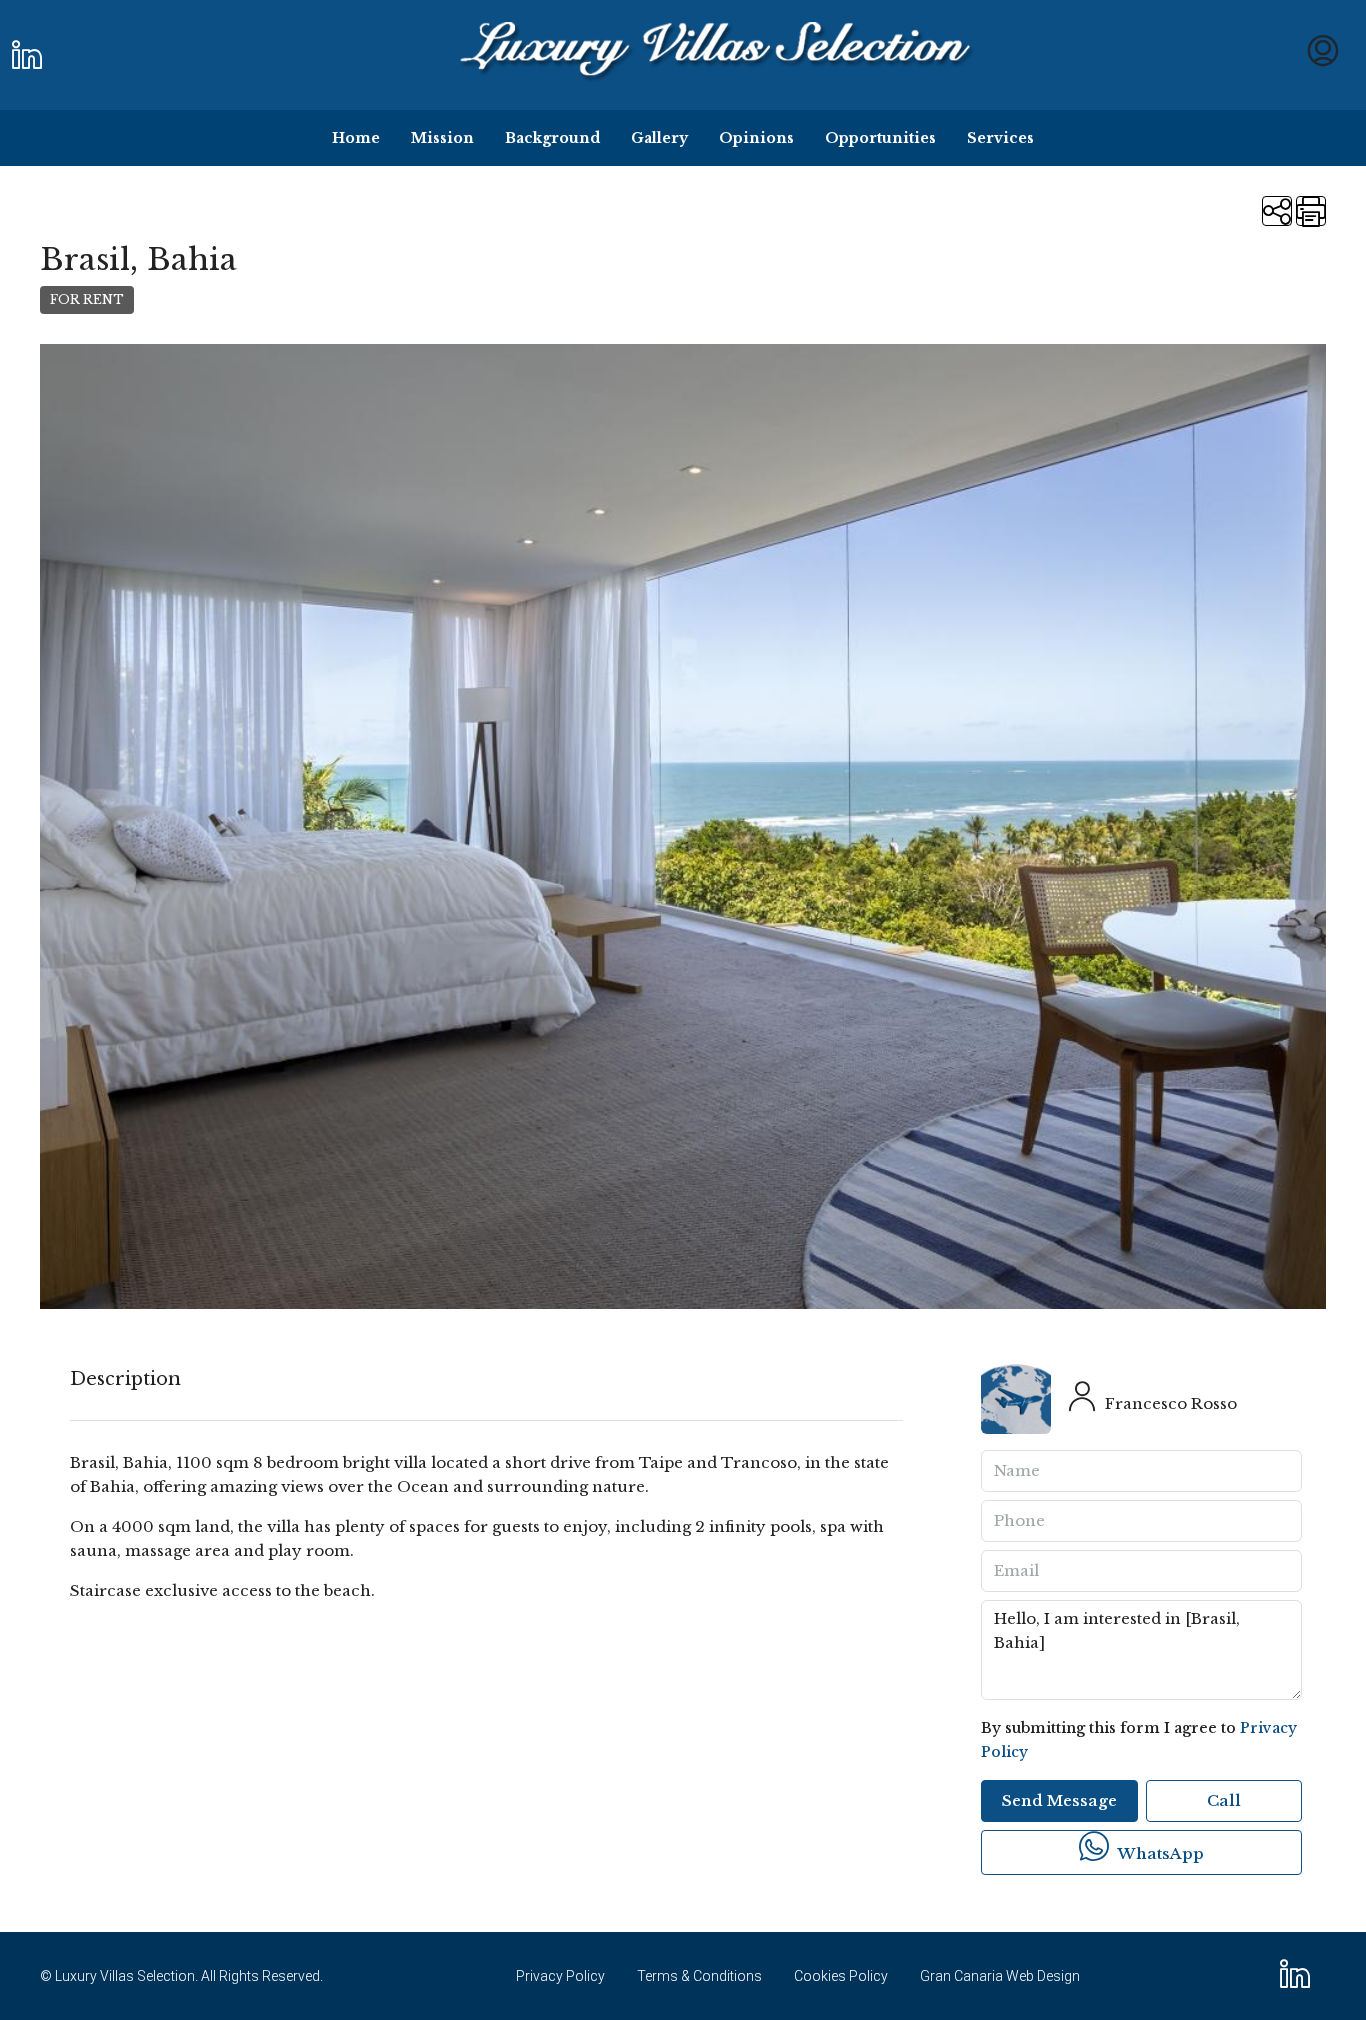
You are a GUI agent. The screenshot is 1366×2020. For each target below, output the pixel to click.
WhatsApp (1158, 1853)
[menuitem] (1323, 55)
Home (356, 138)
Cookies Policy (841, 1976)
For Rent (87, 299)
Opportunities (880, 138)
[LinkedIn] (1299, 1981)
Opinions (756, 138)
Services (1000, 138)
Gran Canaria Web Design (1000, 1976)
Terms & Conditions (699, 1976)
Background (552, 138)
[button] (1277, 211)
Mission (442, 138)
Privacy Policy (560, 1976)
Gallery (659, 138)
